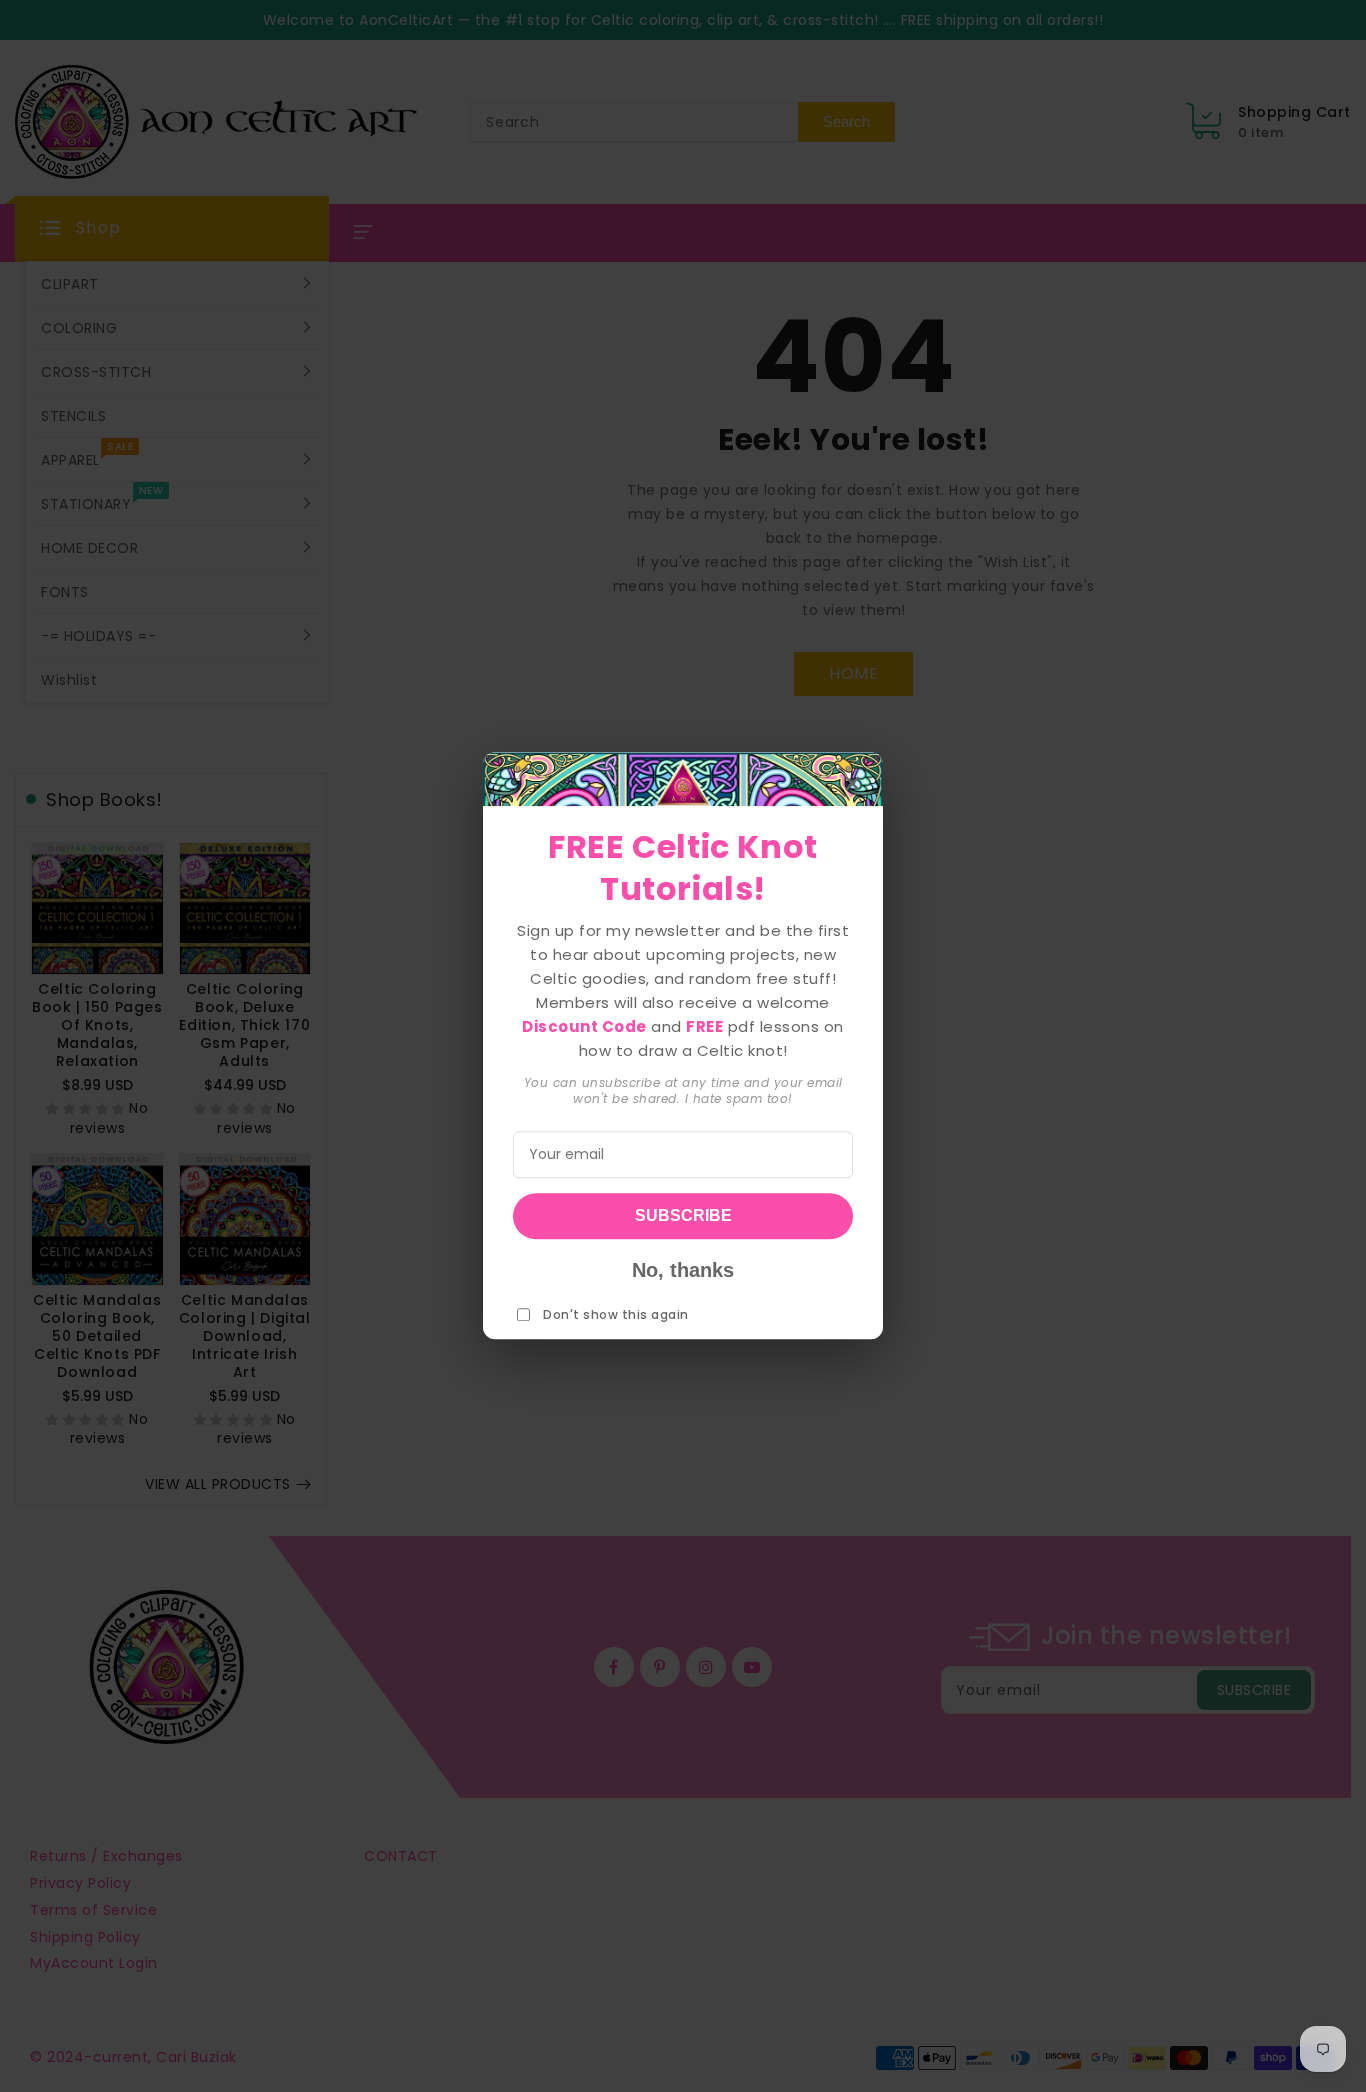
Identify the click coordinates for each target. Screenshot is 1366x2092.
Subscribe (683, 1216)
